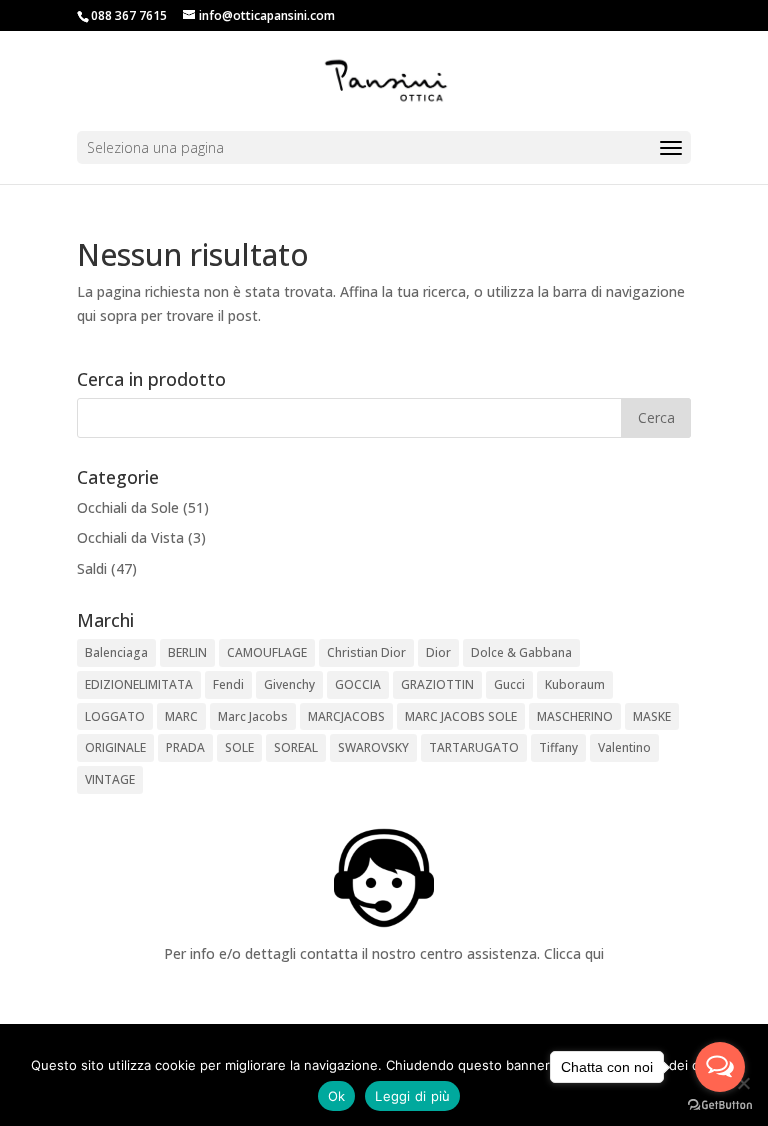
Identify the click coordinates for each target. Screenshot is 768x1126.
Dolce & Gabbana (521, 652)
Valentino (624, 747)
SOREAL (296, 747)
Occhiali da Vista (130, 537)
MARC (181, 716)
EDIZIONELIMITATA (139, 684)
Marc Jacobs (253, 716)
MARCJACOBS (346, 716)
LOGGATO (115, 716)
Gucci (509, 684)
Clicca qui (574, 953)
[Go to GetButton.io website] (720, 1105)
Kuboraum (575, 684)
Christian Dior (366, 652)
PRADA (185, 747)
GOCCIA (358, 684)
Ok (337, 1096)
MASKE (652, 716)
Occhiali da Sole (128, 507)
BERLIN (187, 652)
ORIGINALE (115, 747)
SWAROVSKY (373, 747)
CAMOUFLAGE (267, 652)
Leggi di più (412, 1096)
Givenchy (289, 684)
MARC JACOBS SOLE (461, 716)
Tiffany (558, 747)
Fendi (228, 684)
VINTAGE (110, 779)
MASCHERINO (575, 716)
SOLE (239, 747)
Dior (438, 652)
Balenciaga (116, 652)
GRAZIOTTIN (437, 684)
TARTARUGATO (474, 747)
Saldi (92, 568)
